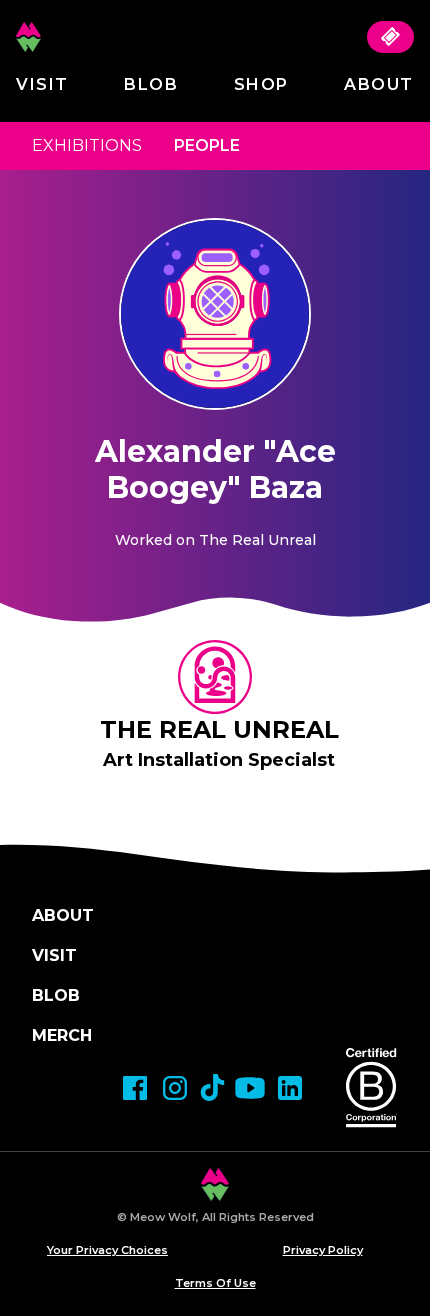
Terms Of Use (215, 1283)
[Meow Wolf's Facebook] (135, 1088)
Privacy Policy (323, 1250)
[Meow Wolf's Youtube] (250, 1088)
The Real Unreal (219, 729)
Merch (62, 1035)
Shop (261, 84)
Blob (151, 84)
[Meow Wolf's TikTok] (212, 1087)
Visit (42, 84)
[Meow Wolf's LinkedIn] (290, 1088)
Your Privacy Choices (107, 1250)
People (207, 145)
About (379, 84)
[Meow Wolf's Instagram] (175, 1088)
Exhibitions (87, 145)
